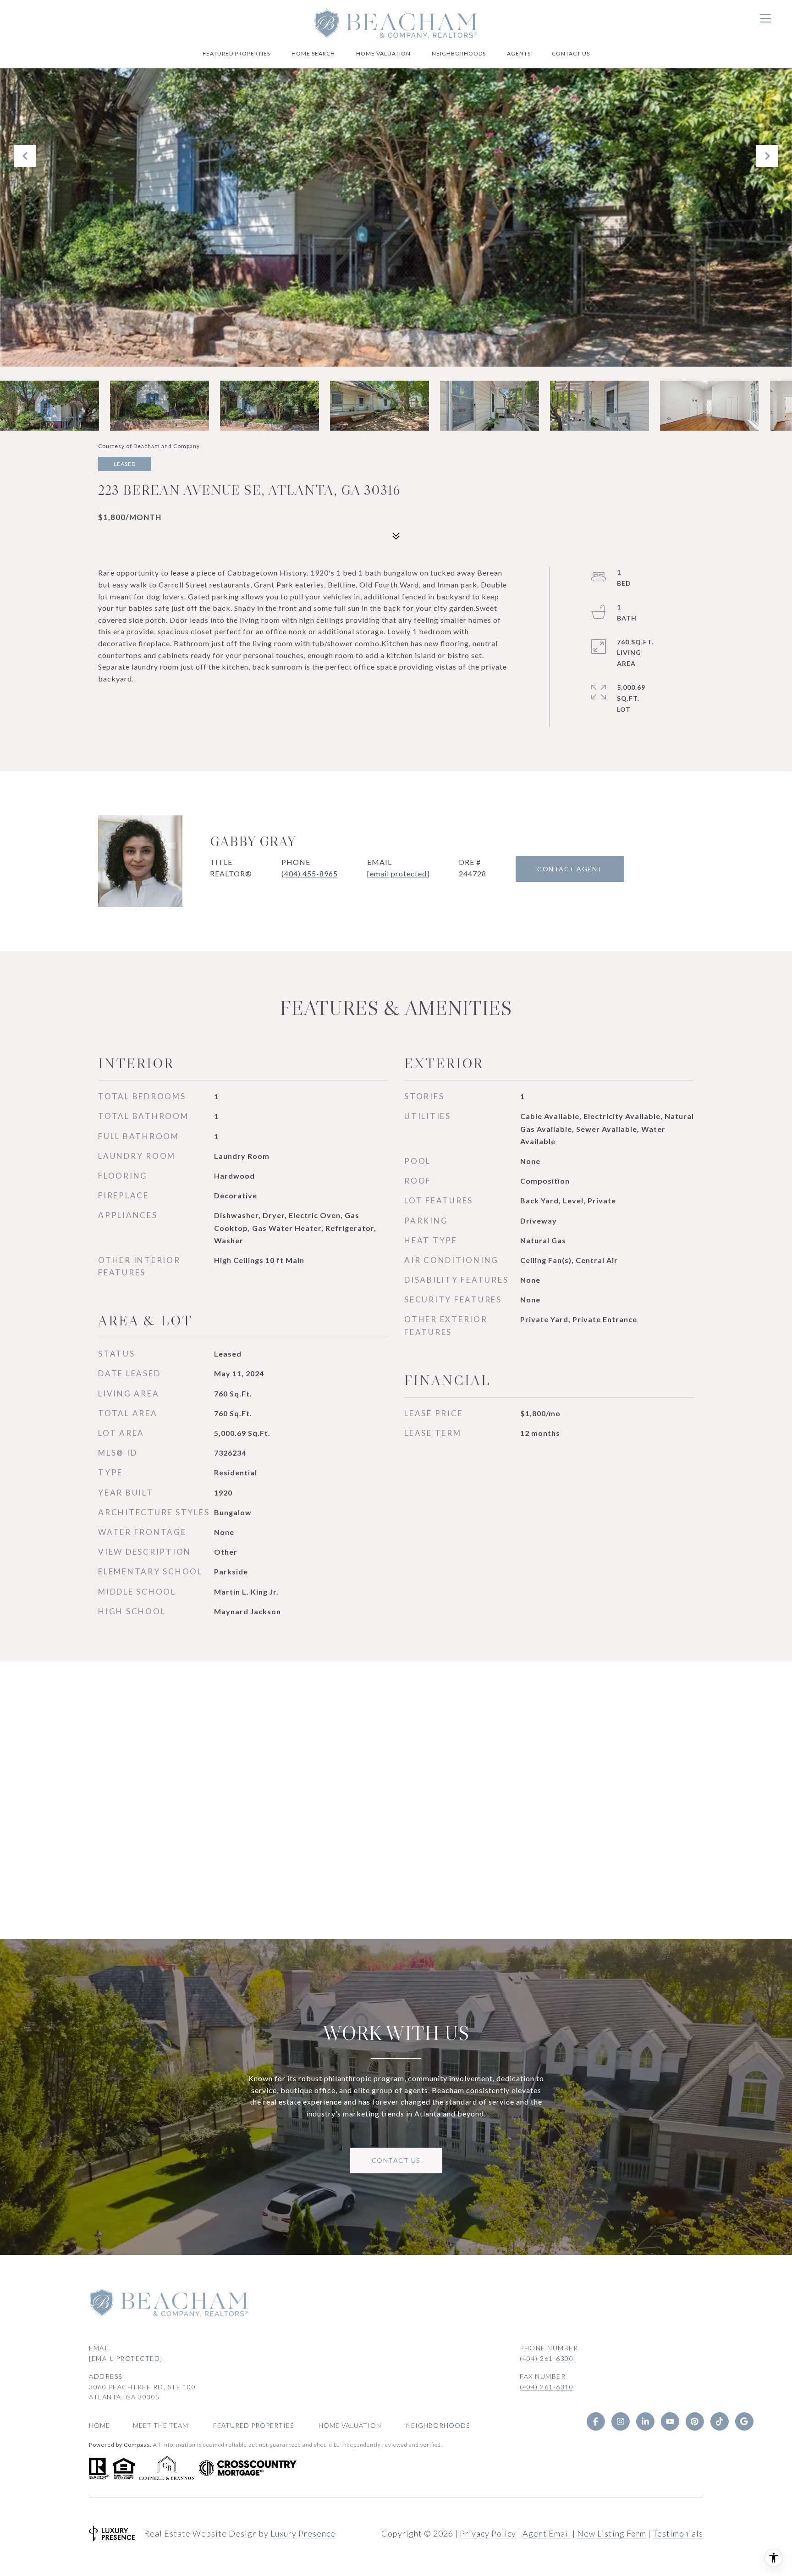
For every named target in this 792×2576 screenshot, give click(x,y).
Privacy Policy (488, 2533)
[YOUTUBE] (670, 2421)
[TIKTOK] (720, 2421)
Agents (519, 53)
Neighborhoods (459, 53)
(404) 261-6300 (547, 2358)
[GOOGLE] (744, 2421)
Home (99, 2425)
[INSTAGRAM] (621, 2421)
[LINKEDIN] (645, 2421)
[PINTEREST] (695, 2421)
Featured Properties (236, 53)
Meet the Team (161, 2425)
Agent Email (547, 2533)
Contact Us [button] (396, 2160)
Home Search (313, 53)
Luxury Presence (303, 2533)
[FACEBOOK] (596, 2421)
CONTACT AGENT (570, 869)
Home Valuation (383, 53)
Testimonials (678, 2533)
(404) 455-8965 (310, 873)
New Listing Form (612, 2533)
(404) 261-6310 (547, 2387)
